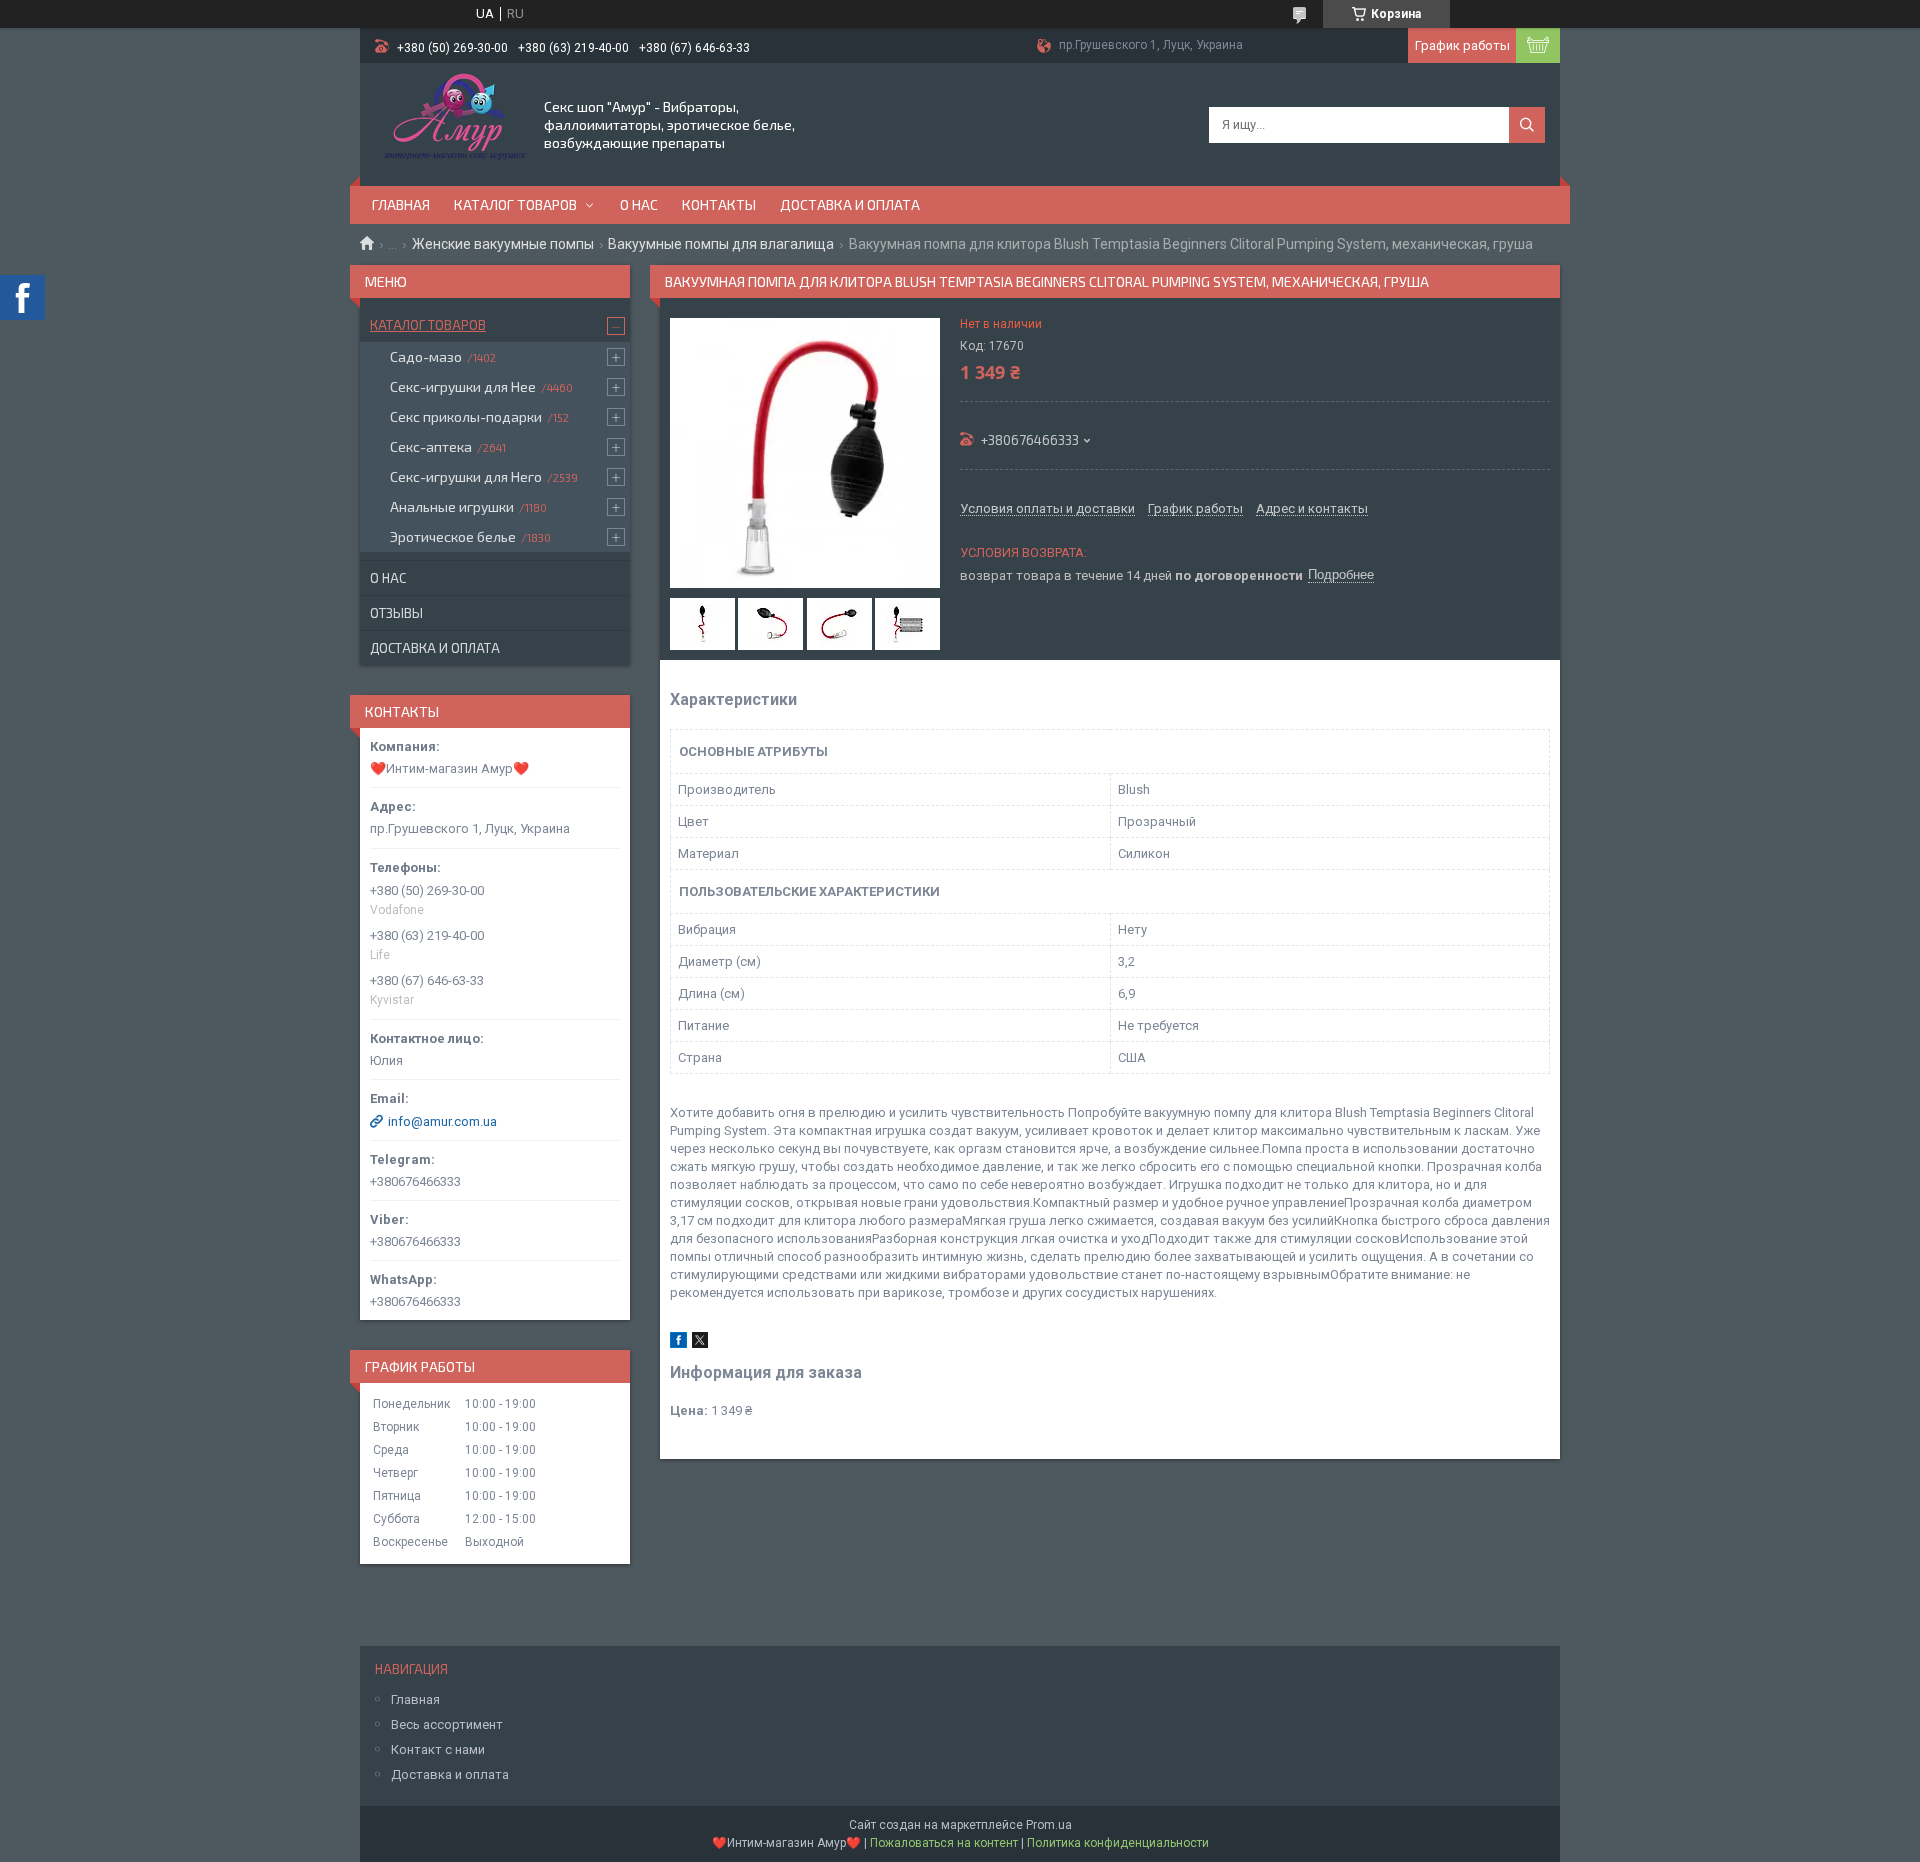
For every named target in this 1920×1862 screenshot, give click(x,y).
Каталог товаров (515, 204)
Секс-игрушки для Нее (463, 386)
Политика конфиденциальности (1118, 1843)
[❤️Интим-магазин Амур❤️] (450, 123)
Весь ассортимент (447, 1724)
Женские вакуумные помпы (503, 244)
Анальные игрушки (452, 506)
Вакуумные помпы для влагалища (721, 244)
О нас (639, 204)
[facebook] (678, 1343)
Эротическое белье (453, 536)
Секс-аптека (431, 446)
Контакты (719, 204)
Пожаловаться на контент (944, 1843)
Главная (401, 204)
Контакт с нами (438, 1749)
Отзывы (396, 613)
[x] (700, 1343)
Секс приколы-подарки (466, 416)
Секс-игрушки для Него (466, 476)
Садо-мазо (426, 356)
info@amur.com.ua (442, 1121)
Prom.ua (1049, 1825)
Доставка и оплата (850, 204)
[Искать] (1527, 125)
